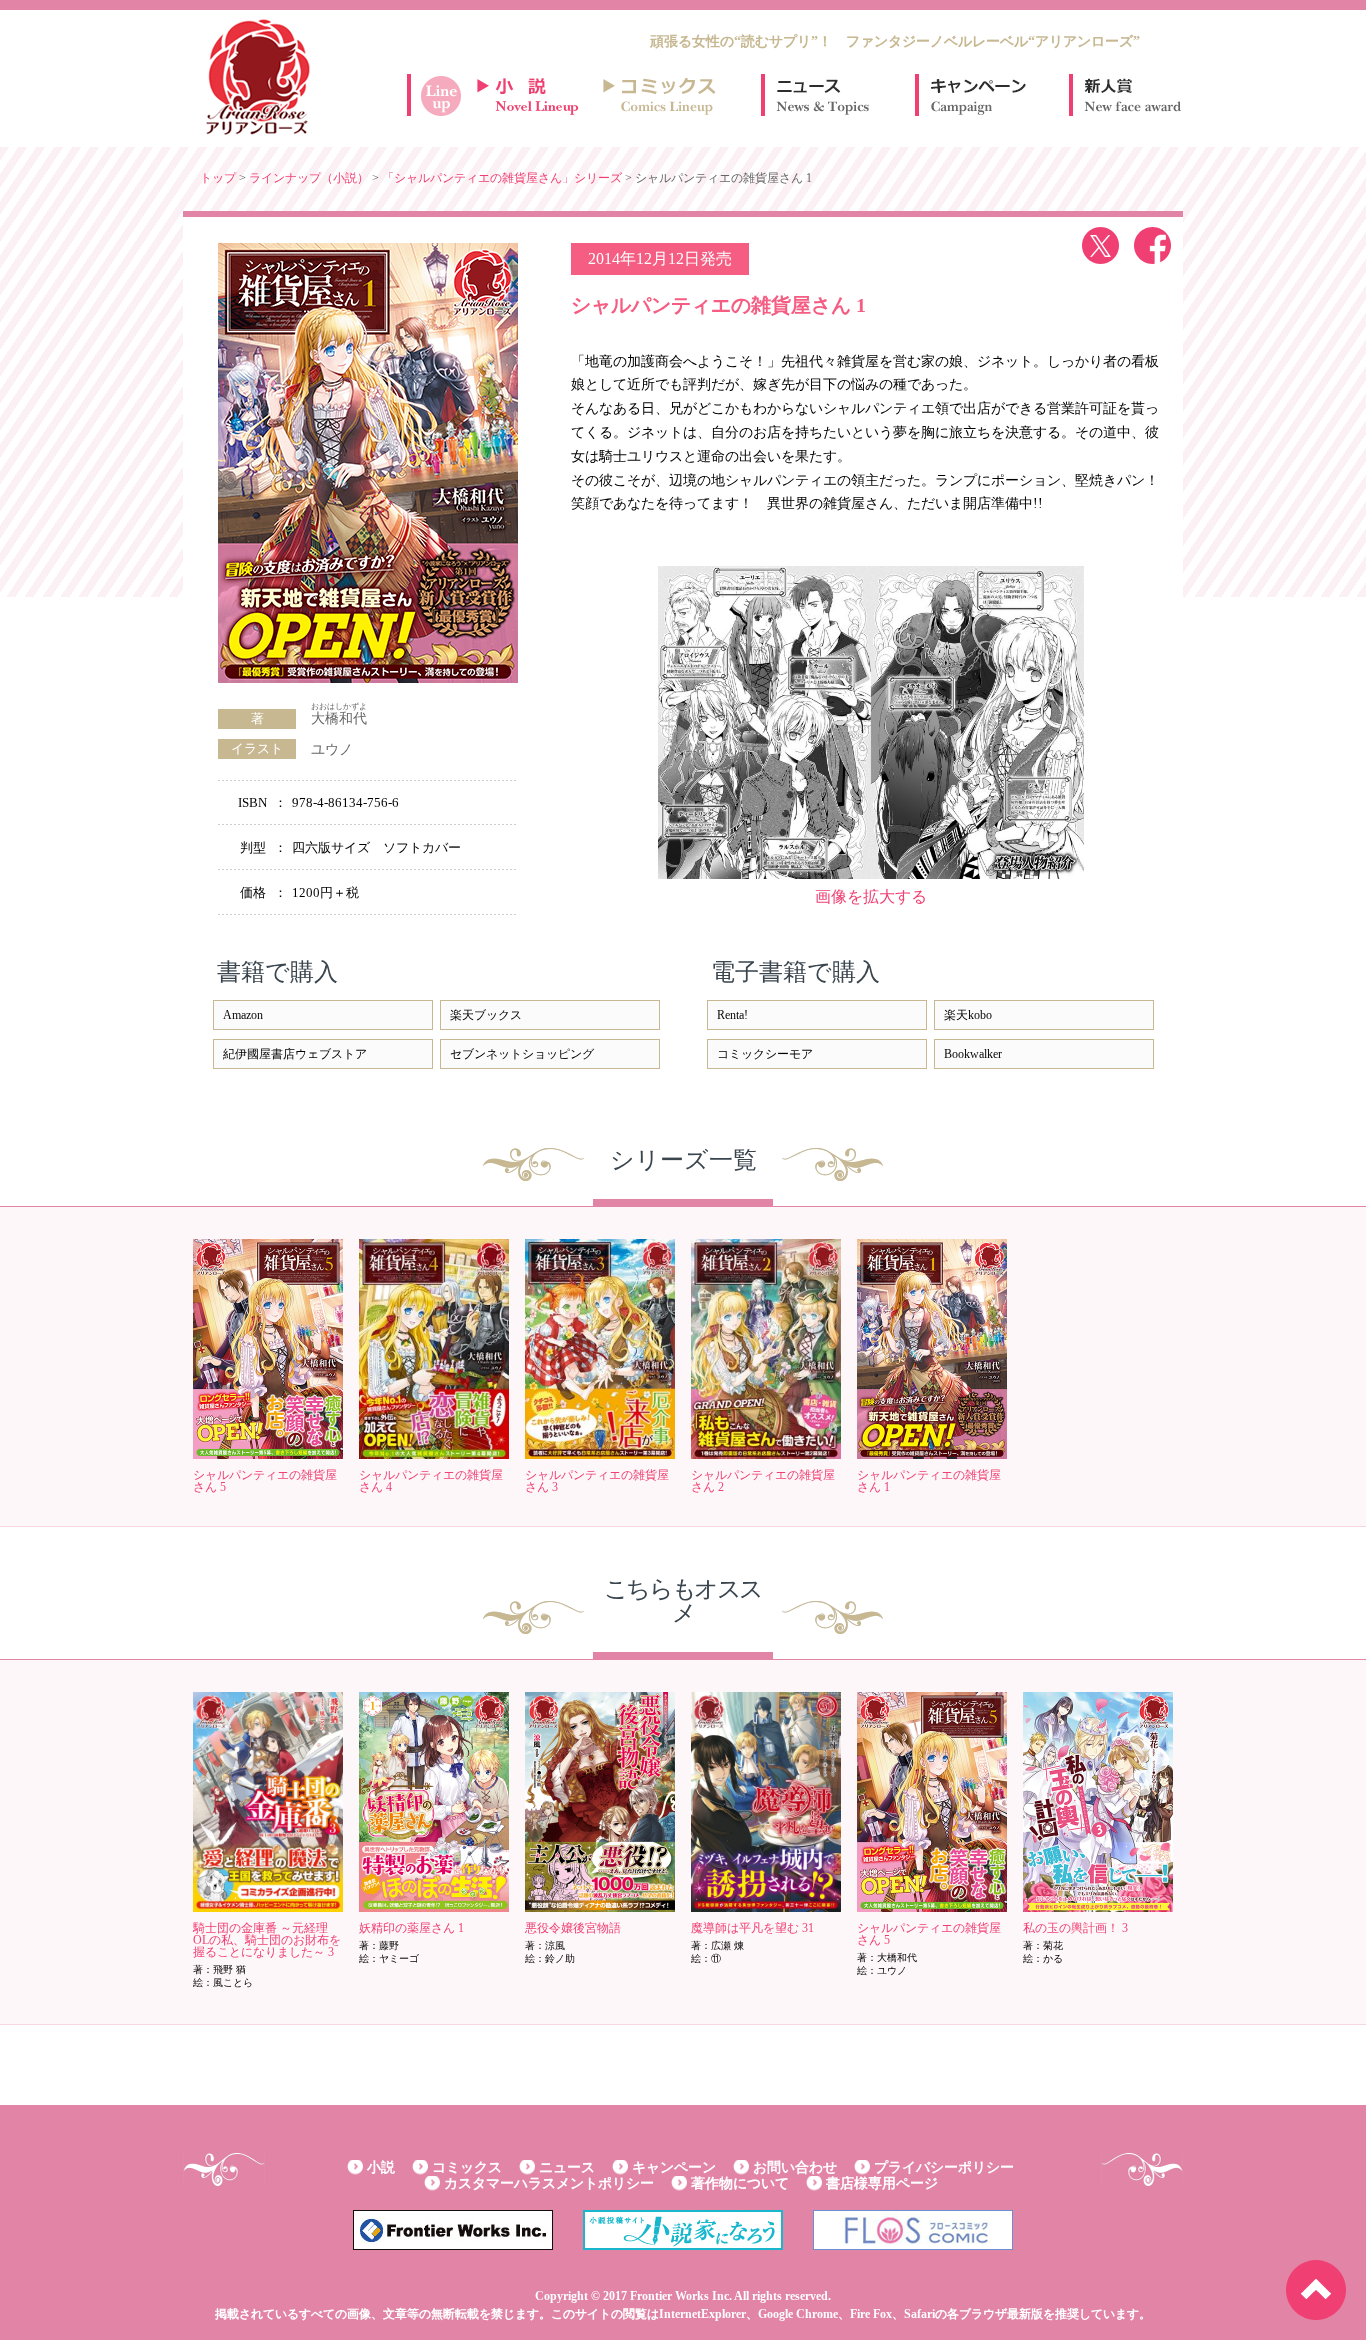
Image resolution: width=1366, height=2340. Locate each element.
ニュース (823, 95)
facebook (1152, 245)
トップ (218, 178)
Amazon (243, 1015)
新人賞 (1131, 95)
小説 (381, 2167)
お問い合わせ (795, 2167)
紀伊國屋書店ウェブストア (295, 1054)
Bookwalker (973, 1054)
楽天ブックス (486, 1015)
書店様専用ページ (882, 2183)
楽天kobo (968, 1015)
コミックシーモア (765, 1054)
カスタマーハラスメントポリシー (549, 2183)
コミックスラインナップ (663, 95)
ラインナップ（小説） (309, 178)
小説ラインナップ (537, 95)
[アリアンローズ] (258, 77)
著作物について (740, 2183)
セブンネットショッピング (522, 1054)
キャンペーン (977, 95)
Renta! (732, 1015)
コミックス (467, 2167)
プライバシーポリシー (944, 2167)
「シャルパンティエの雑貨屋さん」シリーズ (502, 178)
